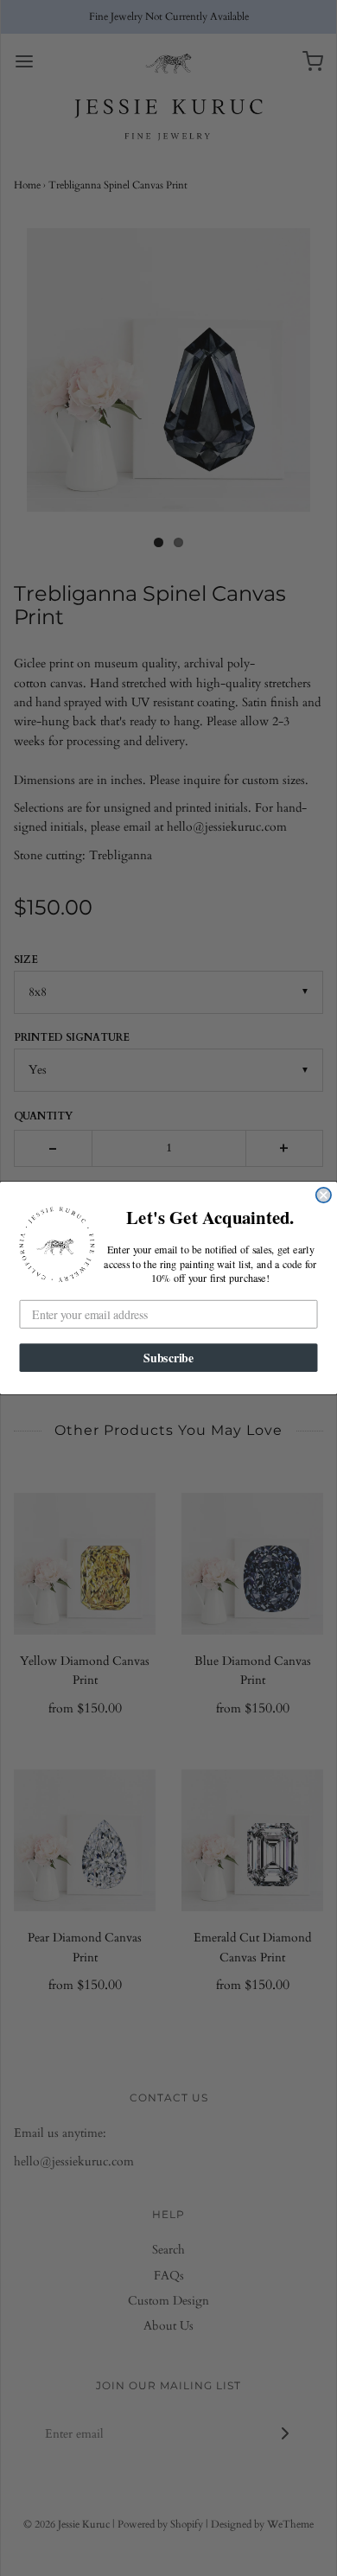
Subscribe (168, 1357)
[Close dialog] (324, 1195)
